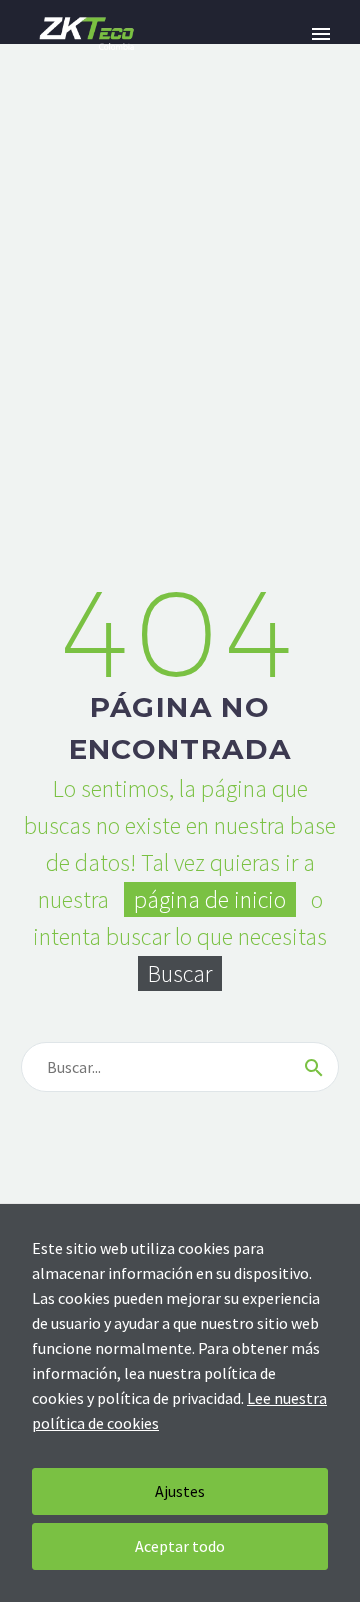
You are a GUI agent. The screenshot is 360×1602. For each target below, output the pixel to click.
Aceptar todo (180, 1546)
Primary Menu (321, 34)
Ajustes (180, 1491)
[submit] (314, 1067)
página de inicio (210, 899)
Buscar (180, 973)
